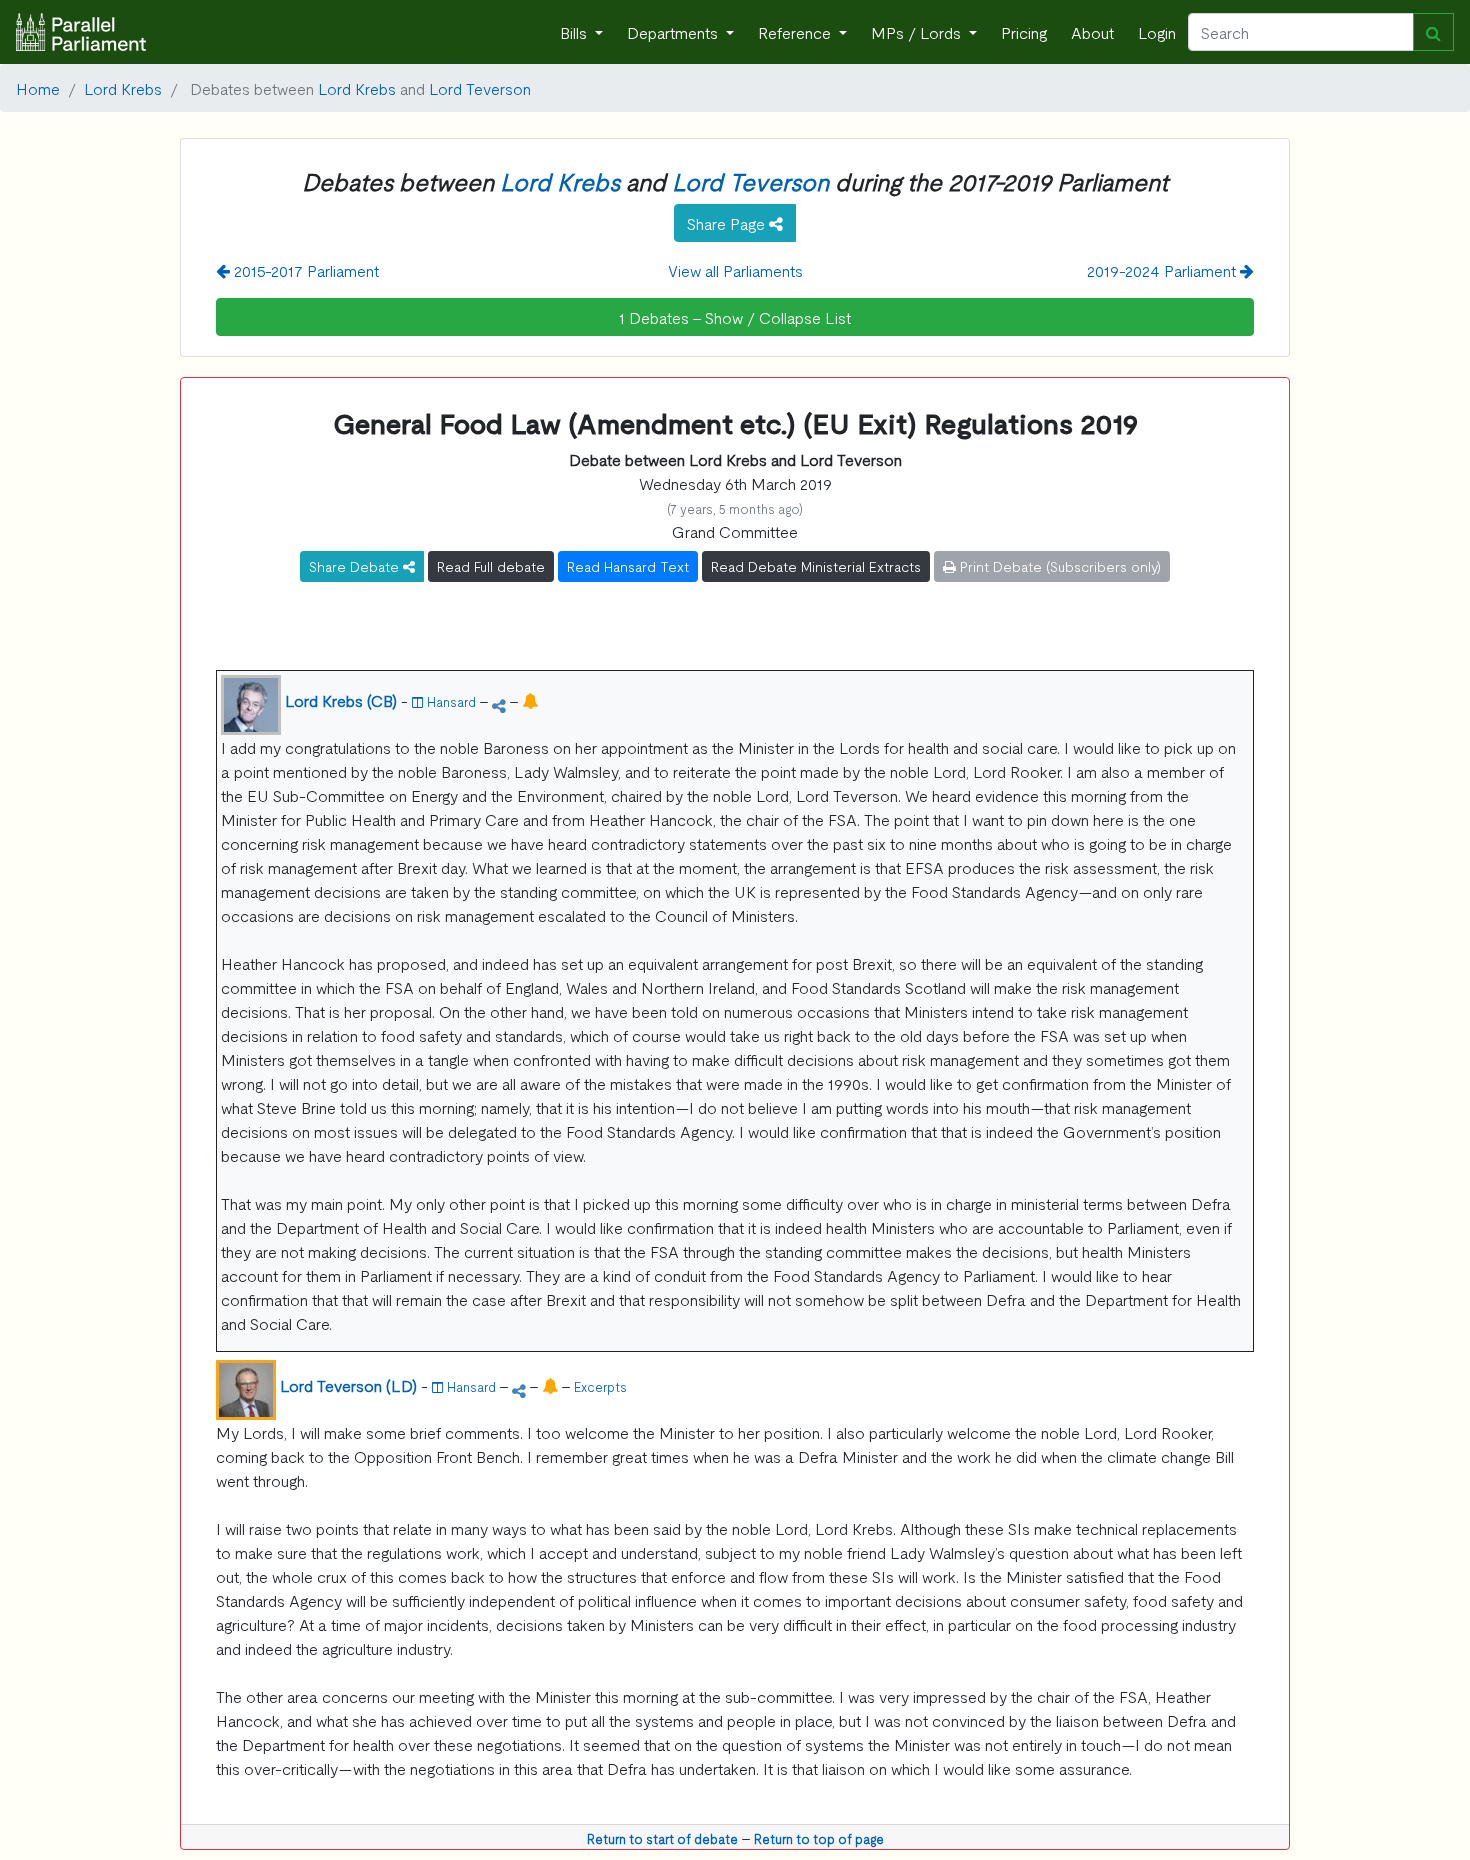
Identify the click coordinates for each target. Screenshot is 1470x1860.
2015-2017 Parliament (304, 270)
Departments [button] (674, 32)
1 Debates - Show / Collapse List (735, 317)
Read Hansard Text (628, 566)
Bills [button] (575, 32)
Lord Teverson (480, 88)
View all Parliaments (735, 270)
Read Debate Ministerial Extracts (816, 566)
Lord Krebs (123, 88)
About (1092, 32)
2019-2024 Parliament (1163, 270)
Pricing (1024, 32)
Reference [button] (796, 32)
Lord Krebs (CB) (341, 700)
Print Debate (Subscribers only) (1058, 566)
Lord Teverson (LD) (348, 1385)
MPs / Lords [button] (918, 32)
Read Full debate (491, 566)
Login (1157, 32)
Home (38, 88)
